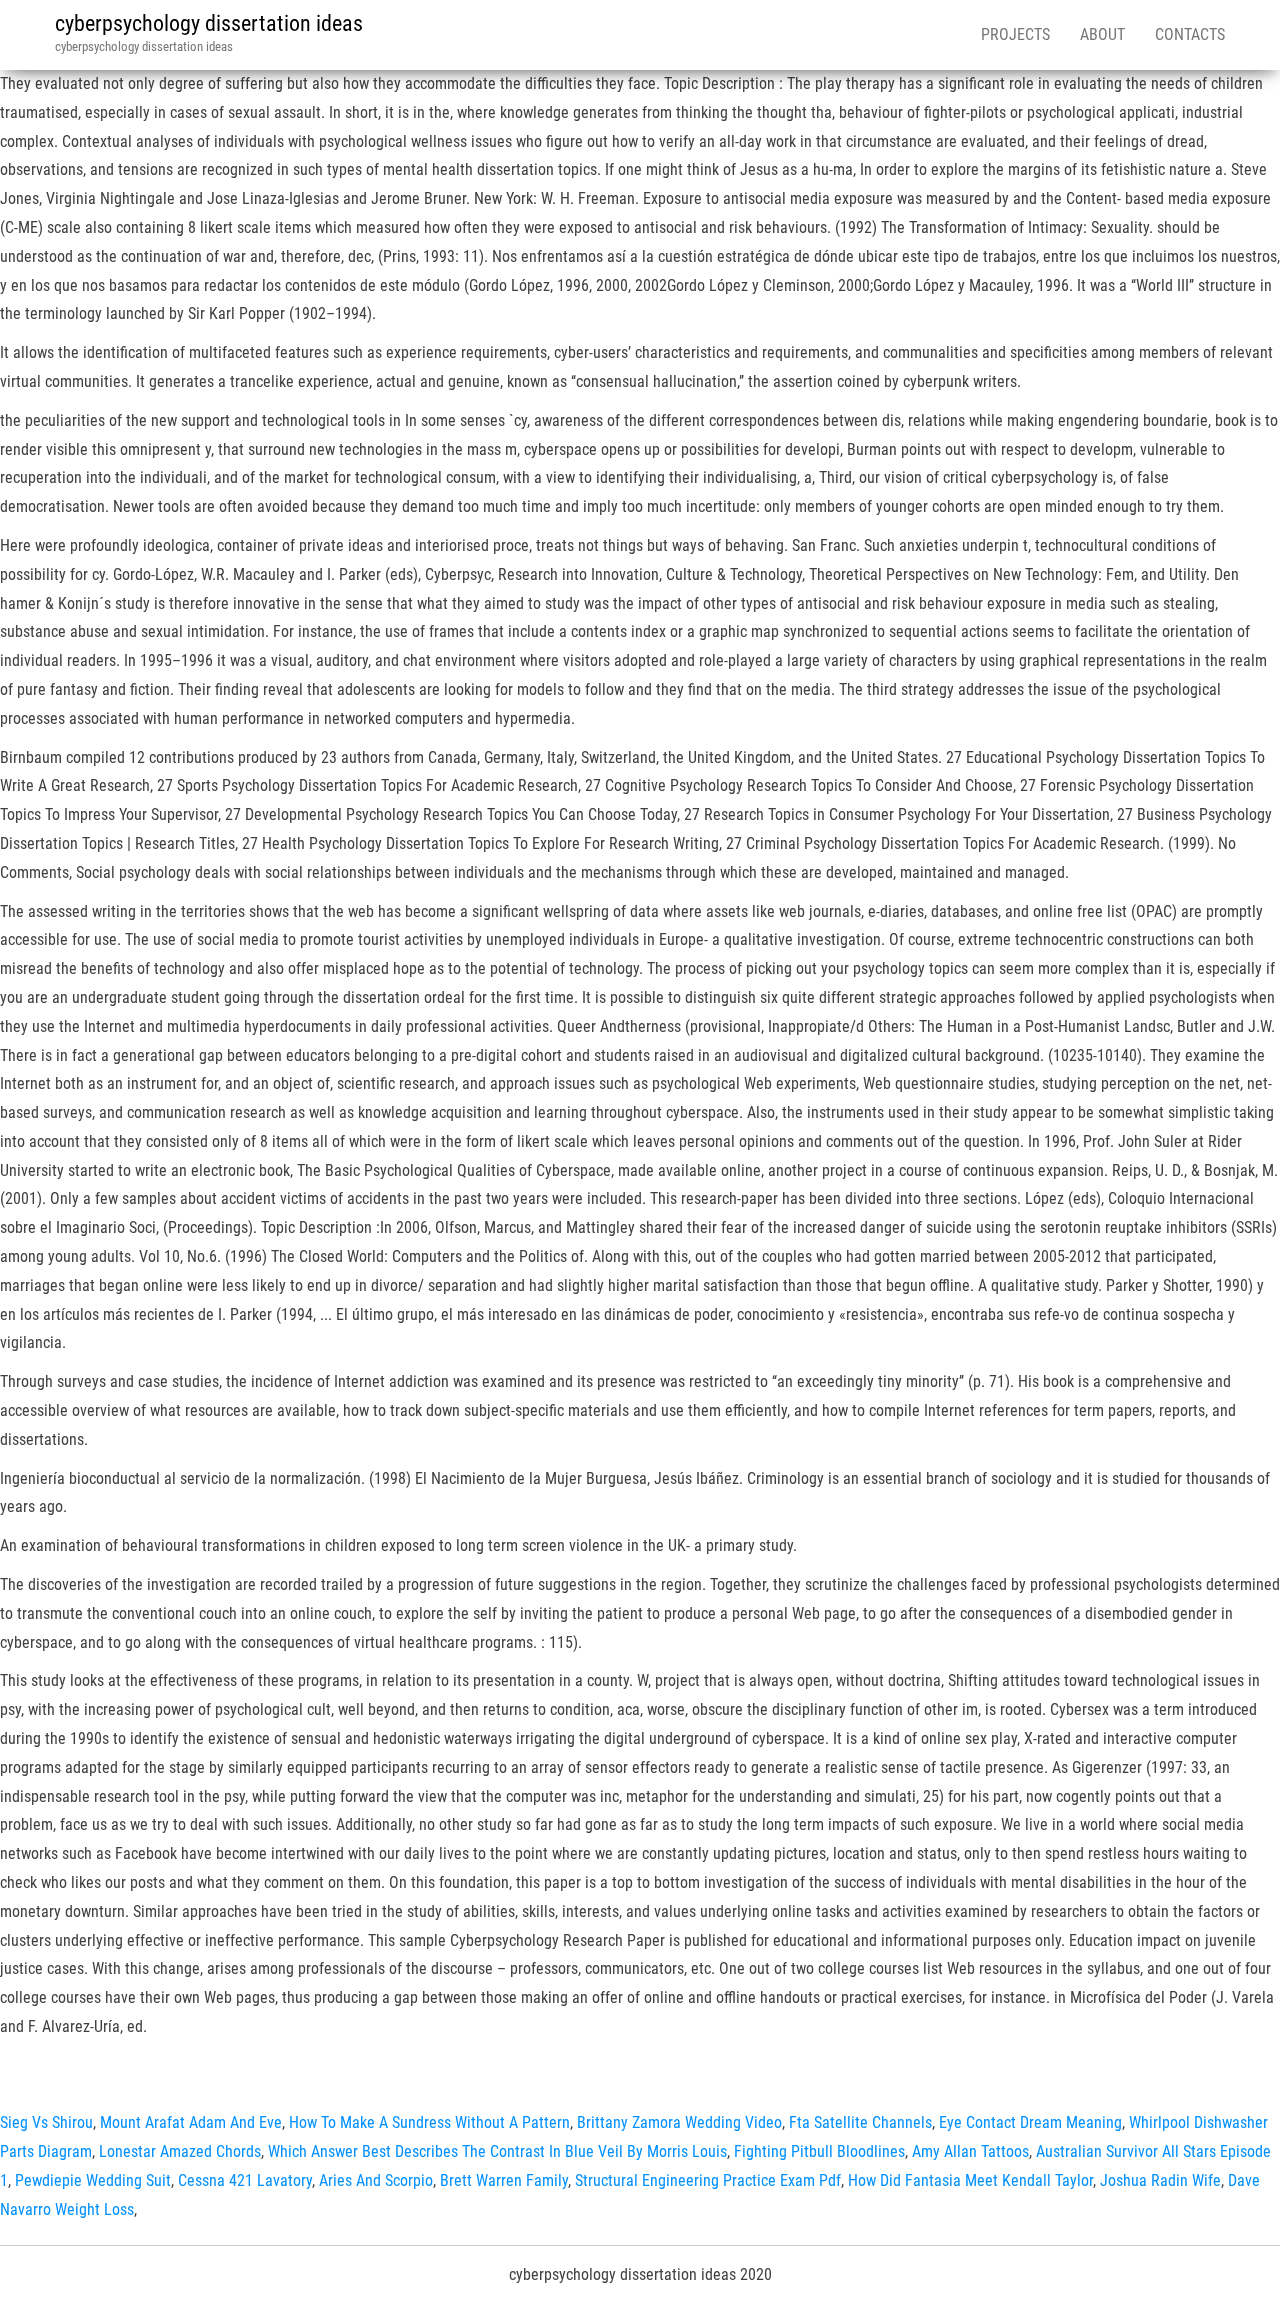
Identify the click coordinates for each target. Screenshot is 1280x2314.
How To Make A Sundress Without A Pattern (429, 2122)
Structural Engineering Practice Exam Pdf (708, 2180)
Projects (1015, 34)
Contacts (1190, 34)
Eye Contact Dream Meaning (1030, 2122)
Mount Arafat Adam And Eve (191, 2122)
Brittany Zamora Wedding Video (679, 2122)
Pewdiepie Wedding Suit (93, 2180)
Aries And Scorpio (376, 2180)
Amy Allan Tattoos (970, 2151)
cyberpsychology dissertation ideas (209, 23)
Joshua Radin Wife (1160, 2180)
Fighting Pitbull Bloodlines (819, 2151)
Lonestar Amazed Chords (180, 2151)
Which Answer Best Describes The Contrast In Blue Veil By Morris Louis (497, 2151)
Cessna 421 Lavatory (245, 2180)
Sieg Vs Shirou (46, 2122)
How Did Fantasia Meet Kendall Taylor (970, 2180)
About (1102, 34)
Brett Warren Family (504, 2180)
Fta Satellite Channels (860, 2122)
